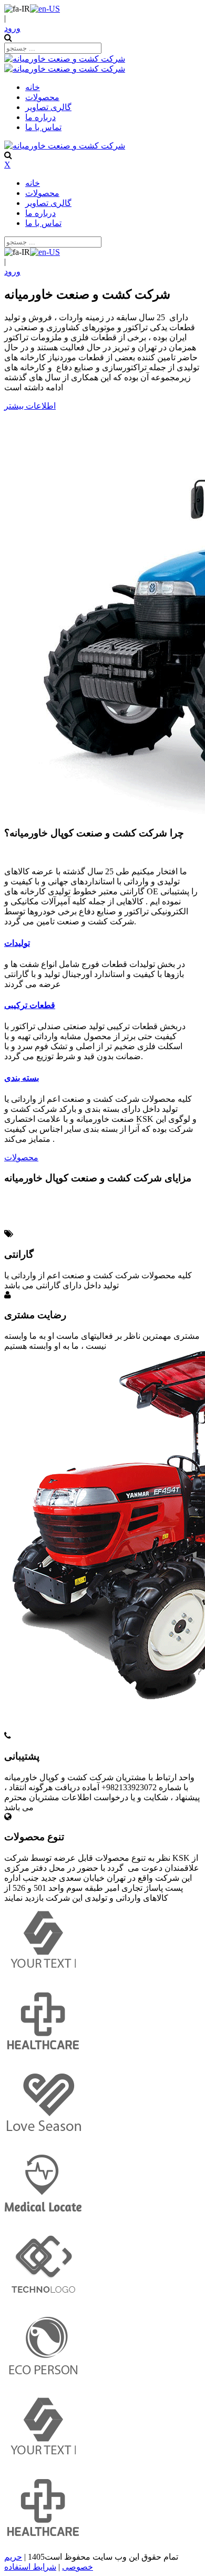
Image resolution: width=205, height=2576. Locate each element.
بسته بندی (22, 1078)
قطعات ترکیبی (30, 1005)
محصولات (21, 1157)
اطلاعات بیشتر (30, 406)
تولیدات (17, 943)
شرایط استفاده (30, 2567)
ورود (12, 28)
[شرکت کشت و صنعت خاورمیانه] (65, 59)
